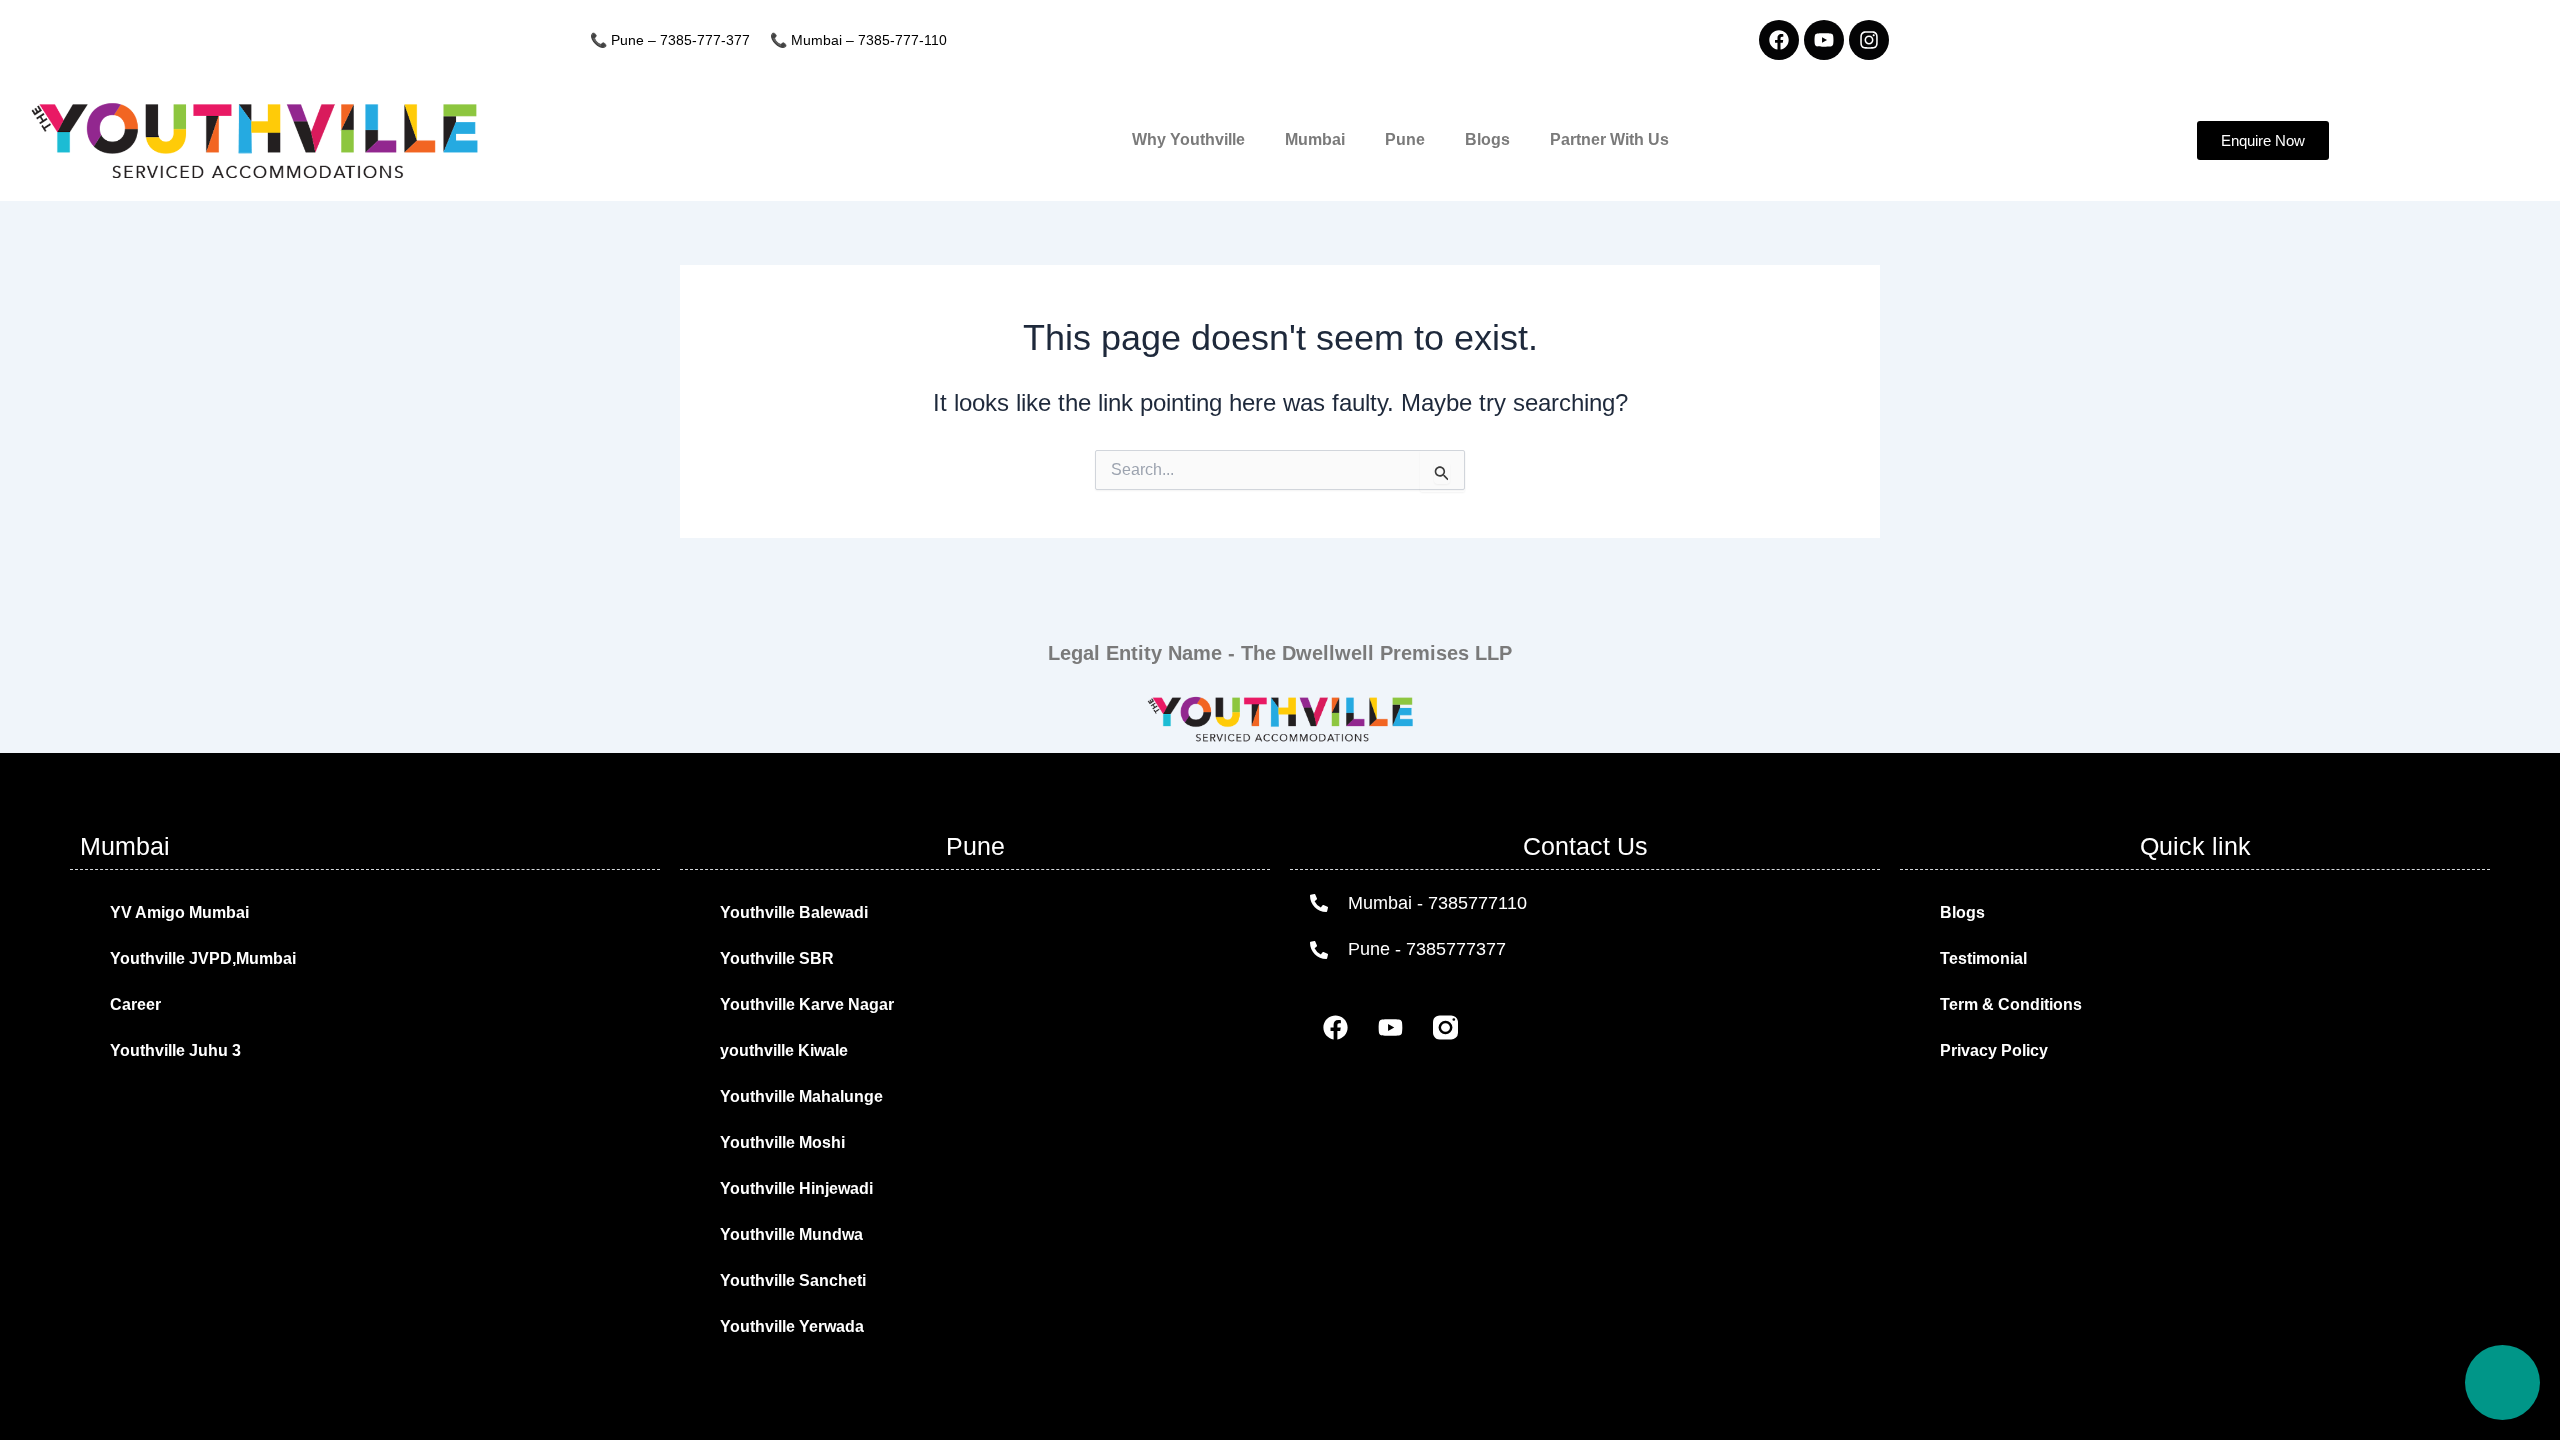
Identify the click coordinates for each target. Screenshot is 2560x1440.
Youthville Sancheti (793, 1280)
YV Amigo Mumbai (179, 912)
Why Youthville (1188, 139)
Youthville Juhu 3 (175, 1050)
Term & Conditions (2011, 1004)
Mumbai (1315, 139)
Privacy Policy (1994, 1050)
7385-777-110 (902, 40)
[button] (2263, 140)
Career (135, 1004)
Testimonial (1983, 958)
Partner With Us (1609, 139)
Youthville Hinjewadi (796, 1188)
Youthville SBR (777, 958)
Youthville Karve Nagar (807, 1004)
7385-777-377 (705, 40)
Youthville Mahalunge (801, 1096)
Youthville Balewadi (794, 912)
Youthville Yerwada (792, 1326)
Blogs (1487, 139)
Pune (1405, 139)
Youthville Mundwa (791, 1234)
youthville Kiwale (784, 1050)
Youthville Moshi (782, 1142)
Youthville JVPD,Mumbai (203, 958)
